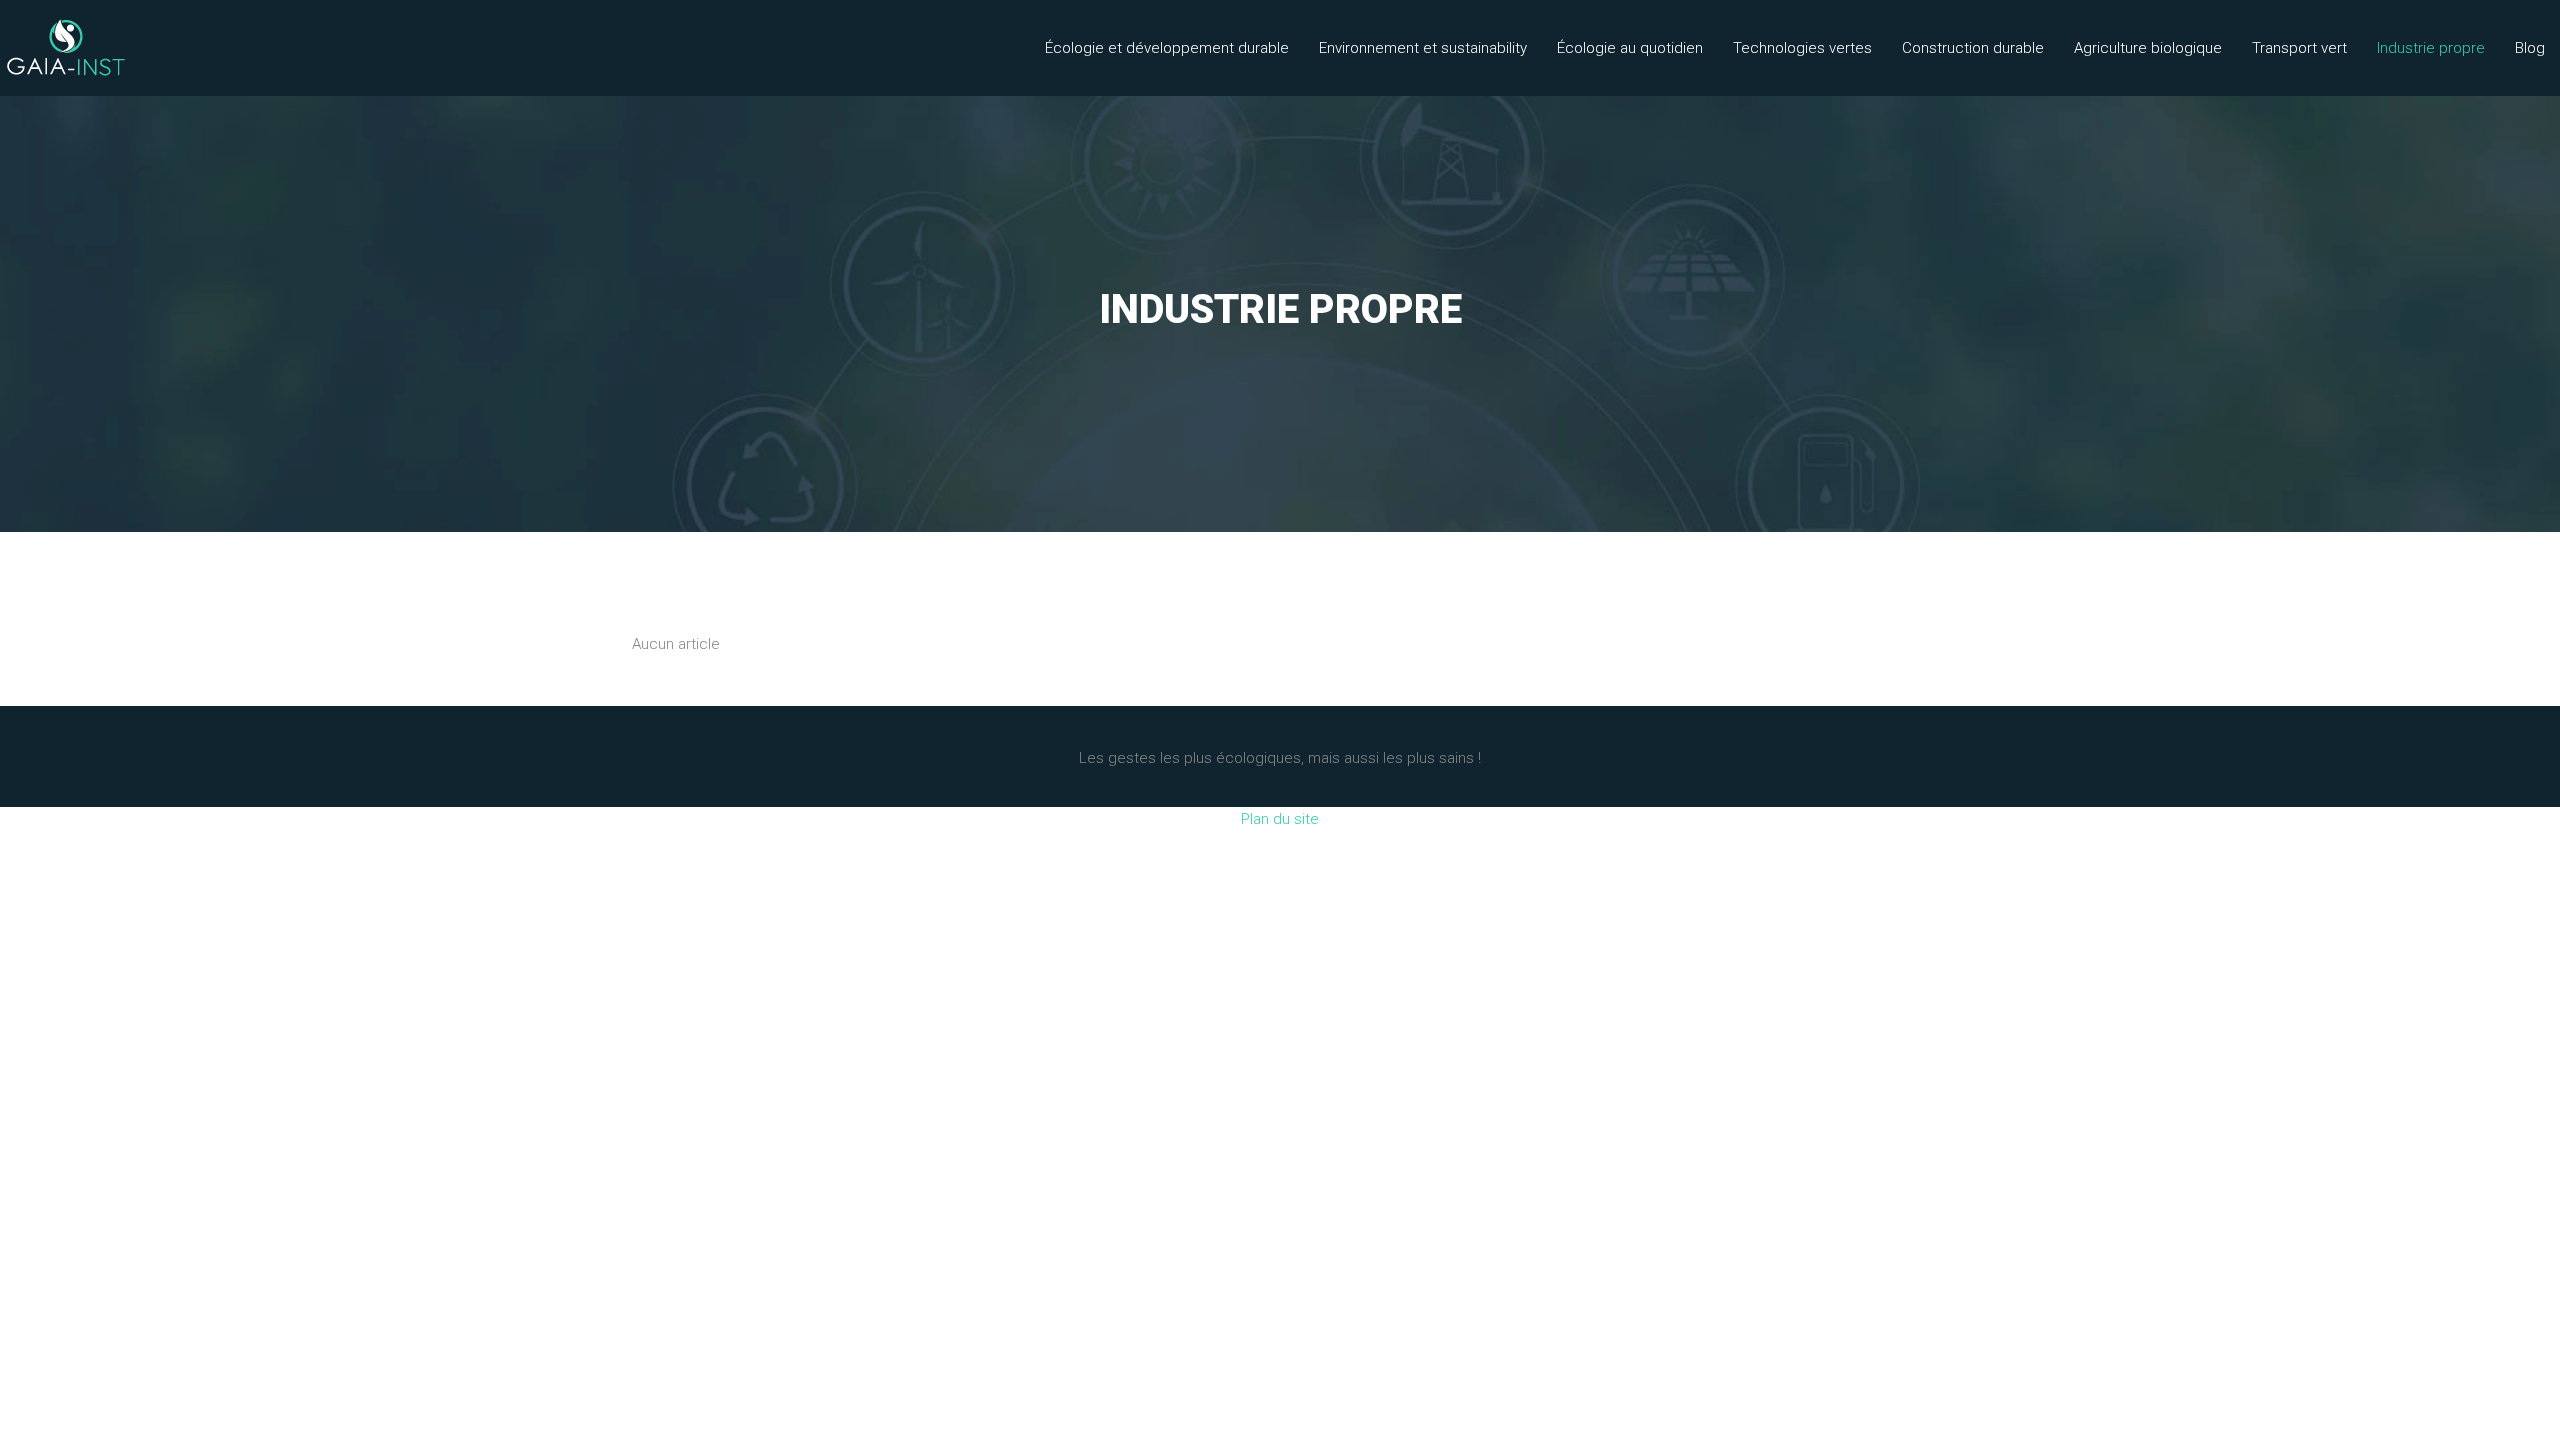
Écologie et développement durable (1167, 48)
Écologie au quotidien (1630, 48)
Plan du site (1280, 819)
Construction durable (1973, 48)
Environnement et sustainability (1423, 48)
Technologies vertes (1802, 48)
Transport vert (2299, 48)
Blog (2530, 48)
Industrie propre (2431, 48)
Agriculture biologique (2148, 48)
